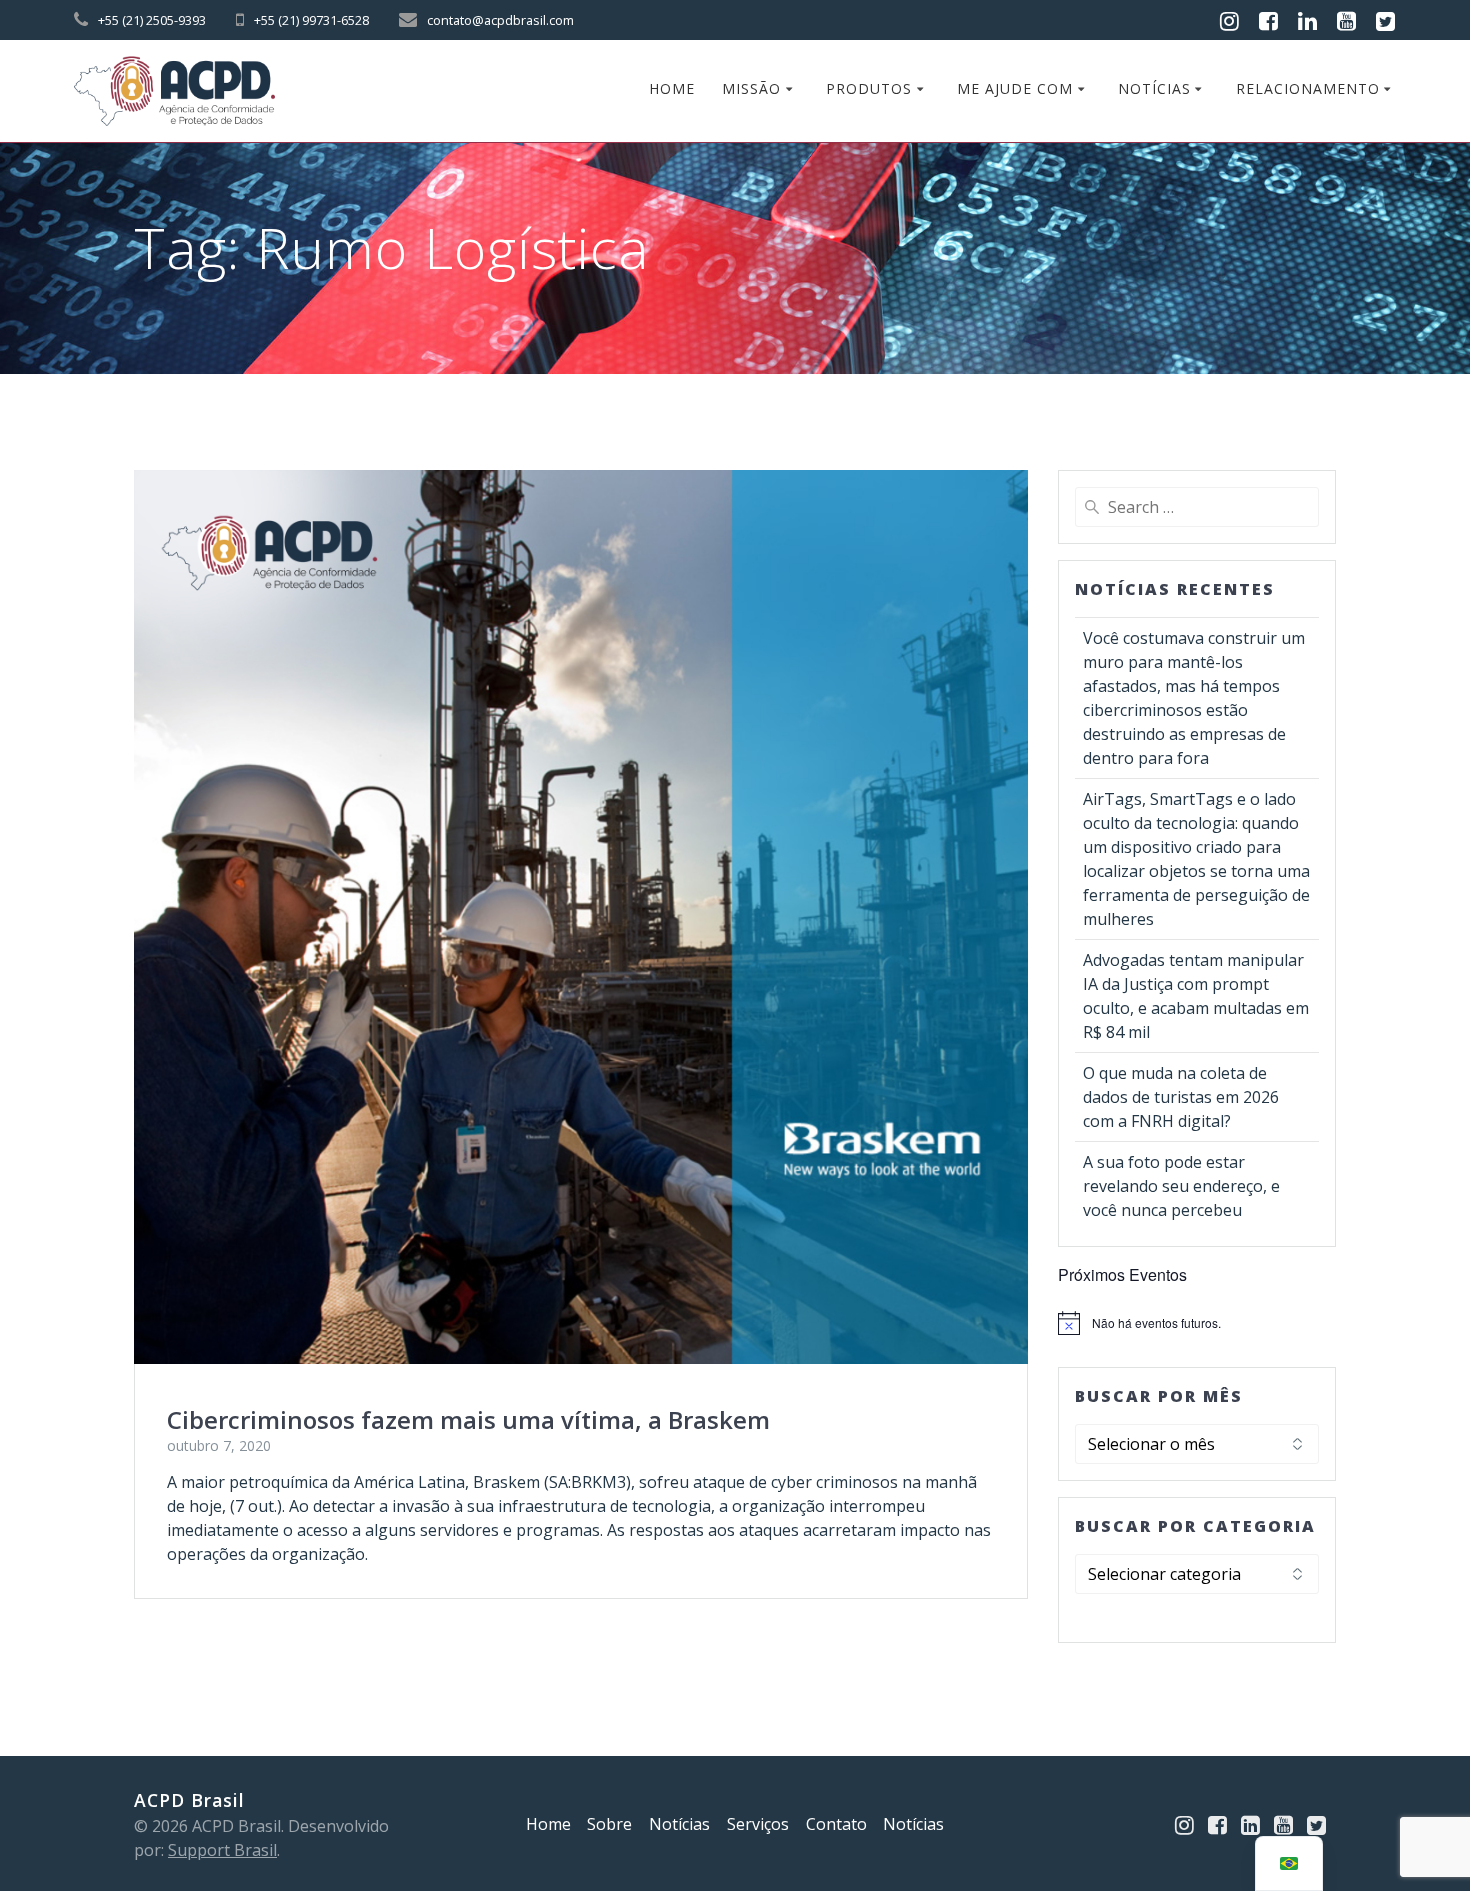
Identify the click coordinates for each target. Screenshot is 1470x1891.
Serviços (758, 1824)
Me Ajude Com (1015, 88)
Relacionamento (1308, 88)
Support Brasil (222, 1850)
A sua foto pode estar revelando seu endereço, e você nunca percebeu (1181, 1186)
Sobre (609, 1824)
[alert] (1197, 1323)
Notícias (1154, 88)
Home (672, 88)
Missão (751, 88)
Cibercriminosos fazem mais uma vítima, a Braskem (468, 1419)
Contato (836, 1824)
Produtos (869, 88)
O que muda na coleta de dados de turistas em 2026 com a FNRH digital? (1181, 1097)
